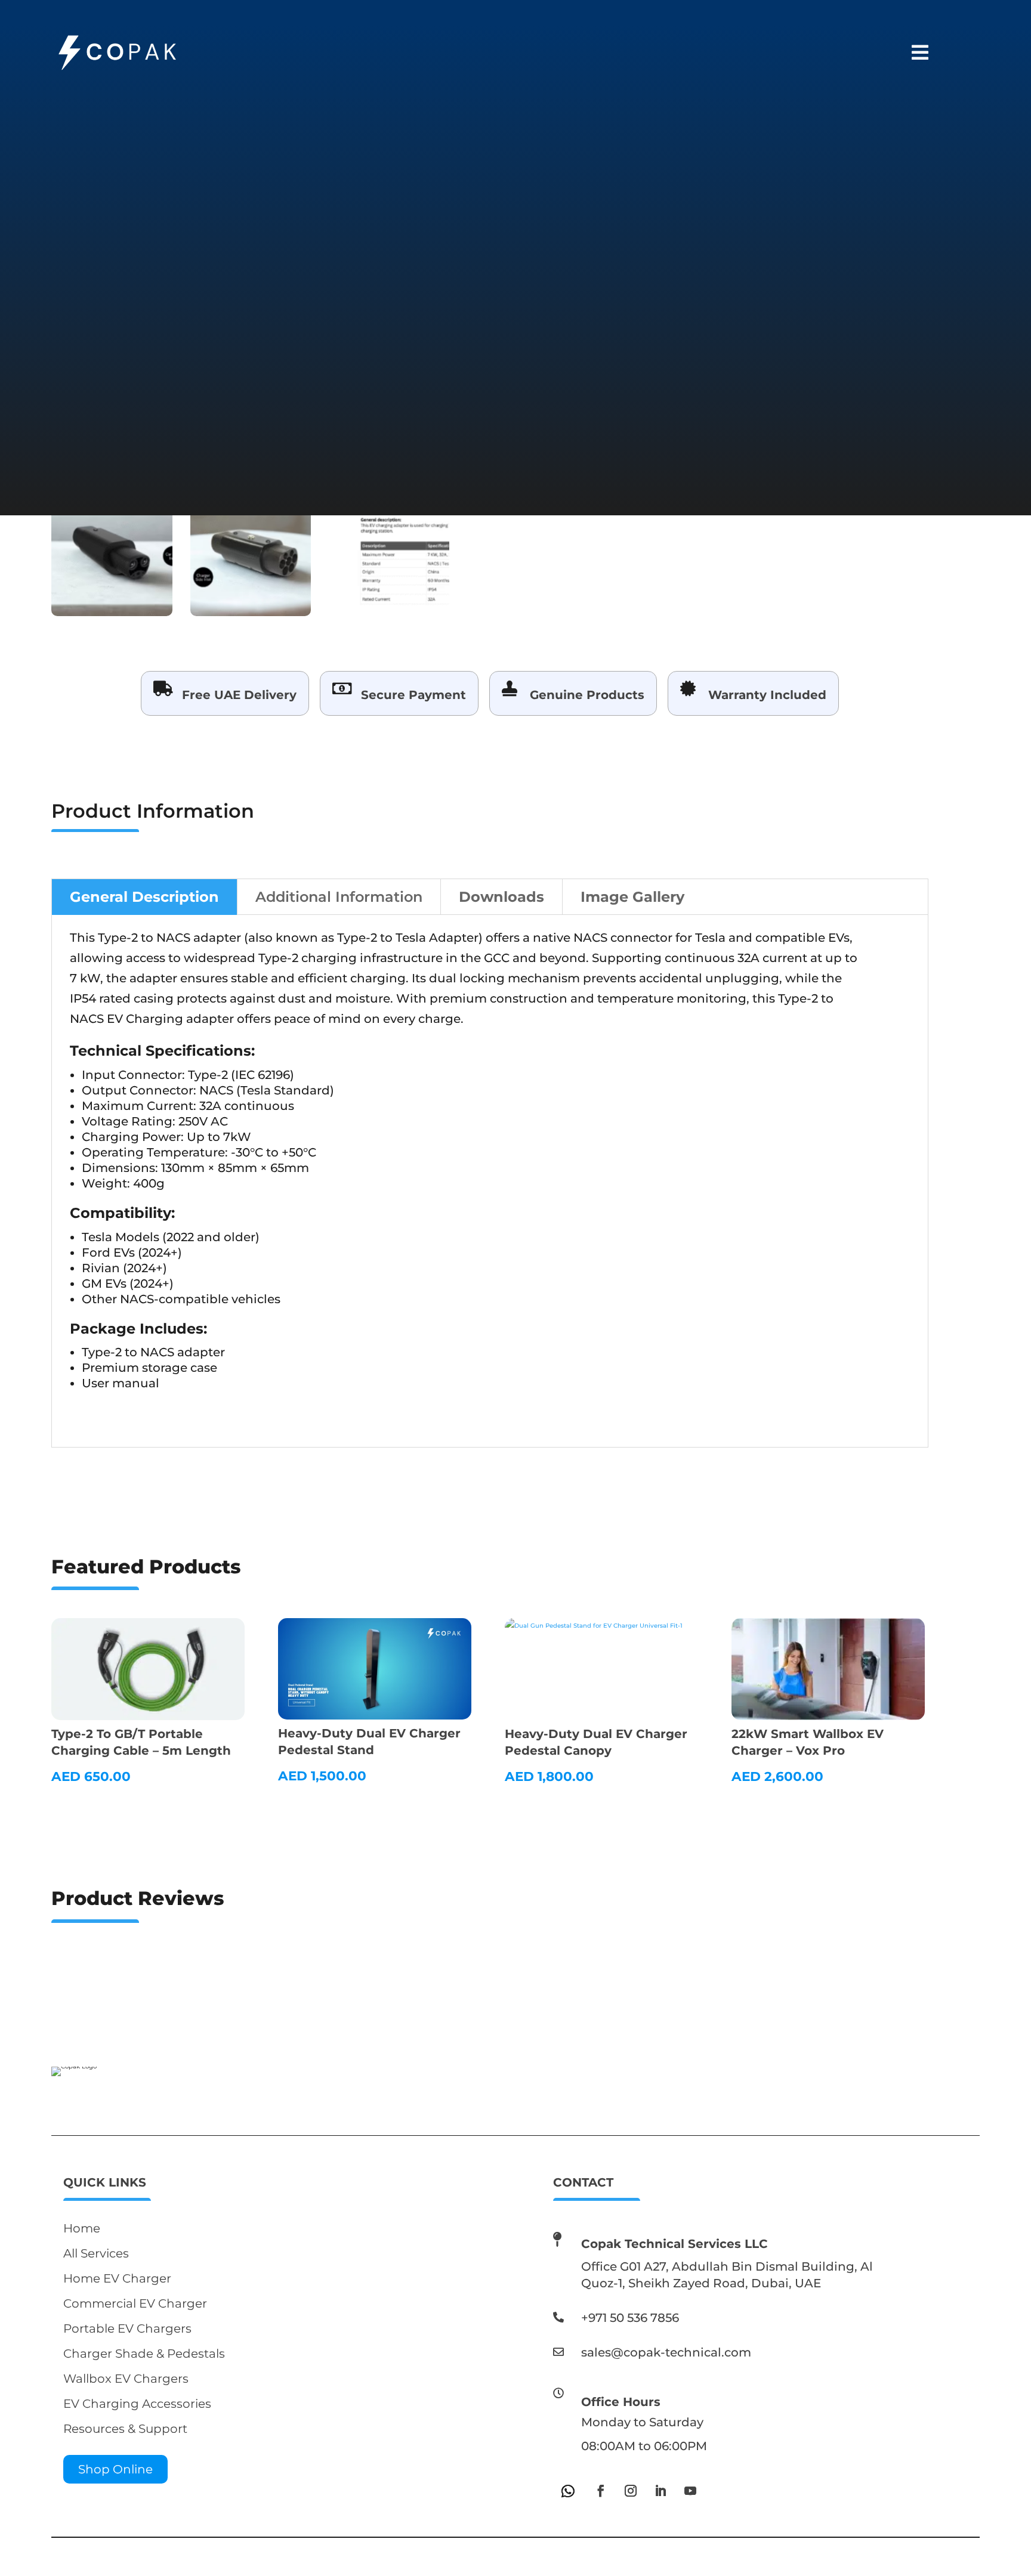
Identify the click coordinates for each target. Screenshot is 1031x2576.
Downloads (501, 897)
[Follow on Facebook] (601, 2491)
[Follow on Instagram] (631, 2491)
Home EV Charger (117, 2278)
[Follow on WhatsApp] (568, 2491)
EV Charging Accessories (137, 2404)
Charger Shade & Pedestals (144, 2354)
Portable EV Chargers (127, 2328)
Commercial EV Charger (135, 2303)
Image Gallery (632, 897)
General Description (144, 897)
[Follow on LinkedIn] (660, 2491)
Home (82, 2228)
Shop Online (115, 2469)
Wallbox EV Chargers (126, 2379)
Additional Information (339, 897)
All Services (96, 2253)
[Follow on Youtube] (690, 2491)
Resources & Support (125, 2429)
